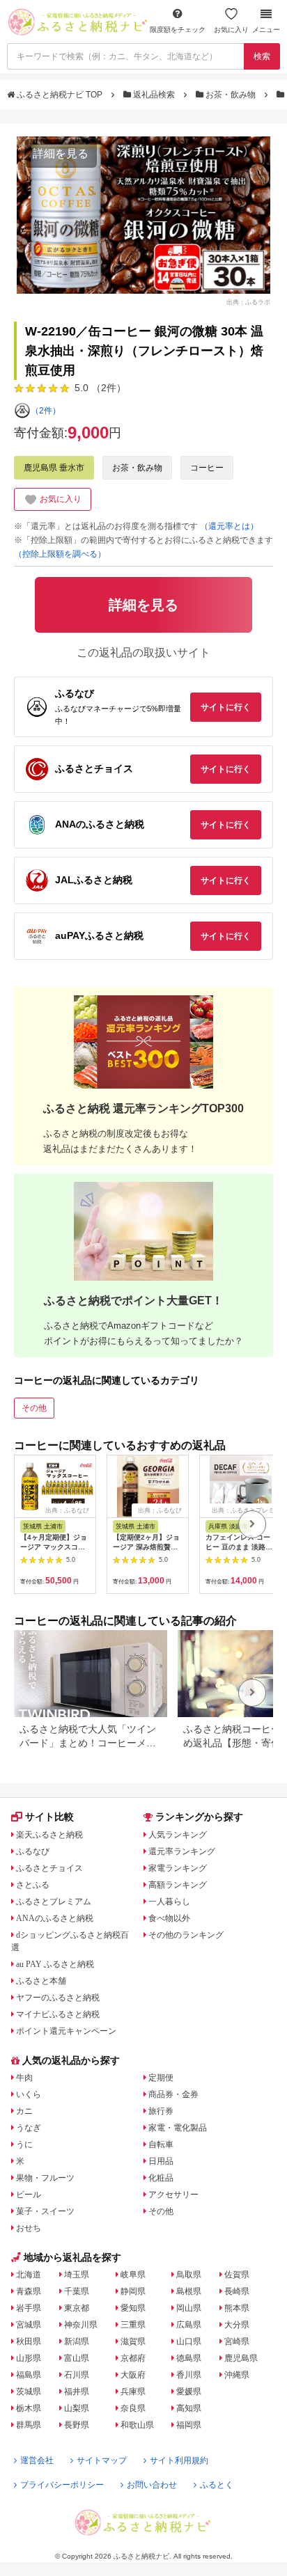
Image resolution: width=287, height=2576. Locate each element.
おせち (29, 2228)
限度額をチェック (178, 30)
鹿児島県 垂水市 (54, 468)
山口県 (189, 2341)
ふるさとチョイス (49, 1868)
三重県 (133, 2325)
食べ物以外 (169, 1918)
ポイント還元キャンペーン (66, 2031)
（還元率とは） (229, 526)
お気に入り (231, 30)
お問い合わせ (152, 2485)
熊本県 (237, 2308)
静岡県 (133, 2291)
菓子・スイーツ (45, 2211)
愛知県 (133, 2308)
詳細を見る (61, 153)
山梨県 (77, 2408)
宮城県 (29, 2325)
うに (24, 2144)
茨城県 (29, 2392)
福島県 (29, 2375)
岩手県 (29, 2308)
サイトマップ (102, 2460)
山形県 (29, 2358)
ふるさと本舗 (41, 1981)
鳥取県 (189, 2275)
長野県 (77, 2425)
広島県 (189, 2325)
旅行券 (161, 2111)
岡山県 (189, 2308)
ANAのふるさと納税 (55, 1918)
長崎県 (237, 2291)
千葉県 (77, 2291)
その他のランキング (186, 1935)
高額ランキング (178, 1885)
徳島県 (189, 2358)
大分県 (237, 2325)
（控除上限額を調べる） (60, 554)
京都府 (133, 2358)
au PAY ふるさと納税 (55, 1964)
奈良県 (133, 2408)
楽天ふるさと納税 (49, 1835)
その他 (34, 1408)
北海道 (29, 2275)
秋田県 (29, 2341)
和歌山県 (137, 2425)
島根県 (189, 2291)
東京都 (77, 2308)
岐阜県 (133, 2275)
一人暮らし (169, 1902)
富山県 (77, 2358)
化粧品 (161, 2178)
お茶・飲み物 (231, 95)
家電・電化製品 (178, 2128)
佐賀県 (237, 2275)
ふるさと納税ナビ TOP (60, 95)
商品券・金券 (173, 2094)
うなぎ (29, 2128)
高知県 (189, 2408)
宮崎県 (237, 2341)
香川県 (189, 2375)
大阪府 (133, 2375)
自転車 (161, 2144)
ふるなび (33, 1851)
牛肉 (24, 2078)
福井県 (77, 2392)
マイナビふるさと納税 (58, 2014)
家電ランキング (178, 1868)
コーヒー (207, 468)
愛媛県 (189, 2392)
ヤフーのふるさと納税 (58, 1998)
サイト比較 (49, 1817)
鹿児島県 (241, 2358)
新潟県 (77, 2341)
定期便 (161, 2078)
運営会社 (37, 2460)
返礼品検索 (154, 95)
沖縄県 (237, 2375)
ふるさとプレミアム (54, 1902)
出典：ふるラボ (248, 301)
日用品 (161, 2161)
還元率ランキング (182, 1851)
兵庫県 (133, 2392)
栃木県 (29, 2408)
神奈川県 (81, 2325)
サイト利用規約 (179, 2460)
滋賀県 (133, 2341)
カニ (24, 2111)
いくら (29, 2094)
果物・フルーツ (45, 2178)
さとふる (33, 1885)
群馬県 (29, 2425)
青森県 (29, 2291)
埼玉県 (77, 2275)
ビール (29, 2195)
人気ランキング (178, 1835)
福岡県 (189, 2425)
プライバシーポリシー (62, 2485)
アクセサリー (173, 2195)
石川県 (77, 2375)
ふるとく (217, 2485)
